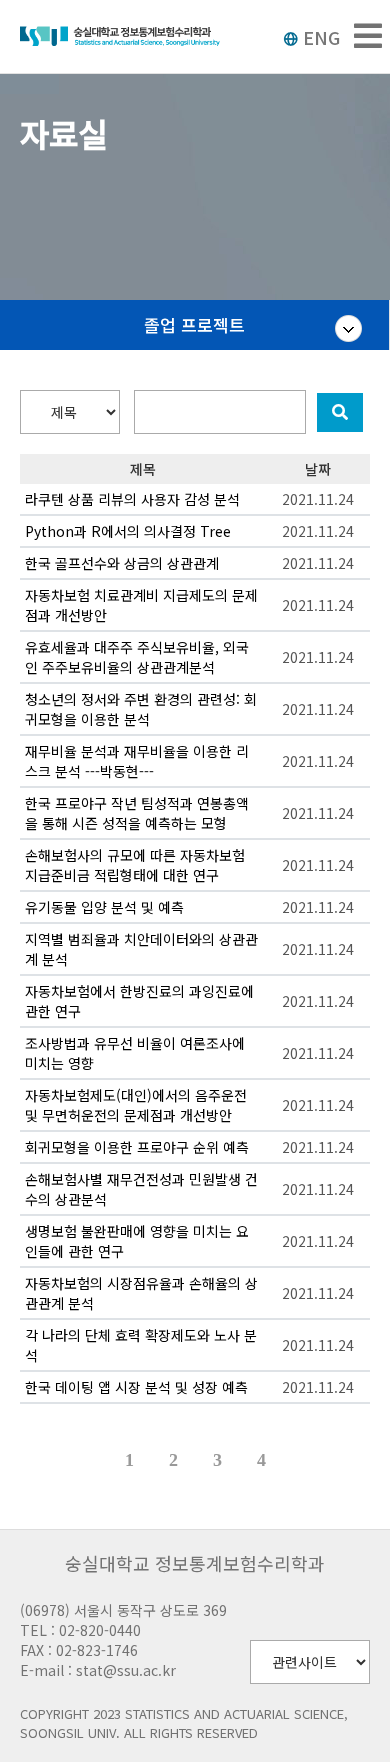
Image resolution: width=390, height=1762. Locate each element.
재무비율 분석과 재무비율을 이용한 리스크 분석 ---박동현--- (137, 761)
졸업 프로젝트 (194, 324)
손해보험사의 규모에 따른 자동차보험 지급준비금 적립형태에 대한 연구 (135, 865)
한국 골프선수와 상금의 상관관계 (122, 563)
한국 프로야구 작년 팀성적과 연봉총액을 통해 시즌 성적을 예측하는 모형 (137, 813)
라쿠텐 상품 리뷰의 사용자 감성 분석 (132, 499)
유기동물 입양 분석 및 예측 (104, 907)
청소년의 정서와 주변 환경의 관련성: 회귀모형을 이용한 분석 (141, 709)
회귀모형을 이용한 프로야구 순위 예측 (137, 1147)
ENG (321, 37)
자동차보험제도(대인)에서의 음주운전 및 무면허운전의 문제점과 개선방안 (136, 1105)
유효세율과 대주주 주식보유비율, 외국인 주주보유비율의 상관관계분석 (137, 657)
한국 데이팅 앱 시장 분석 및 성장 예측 (136, 1387)
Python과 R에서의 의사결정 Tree (128, 531)
